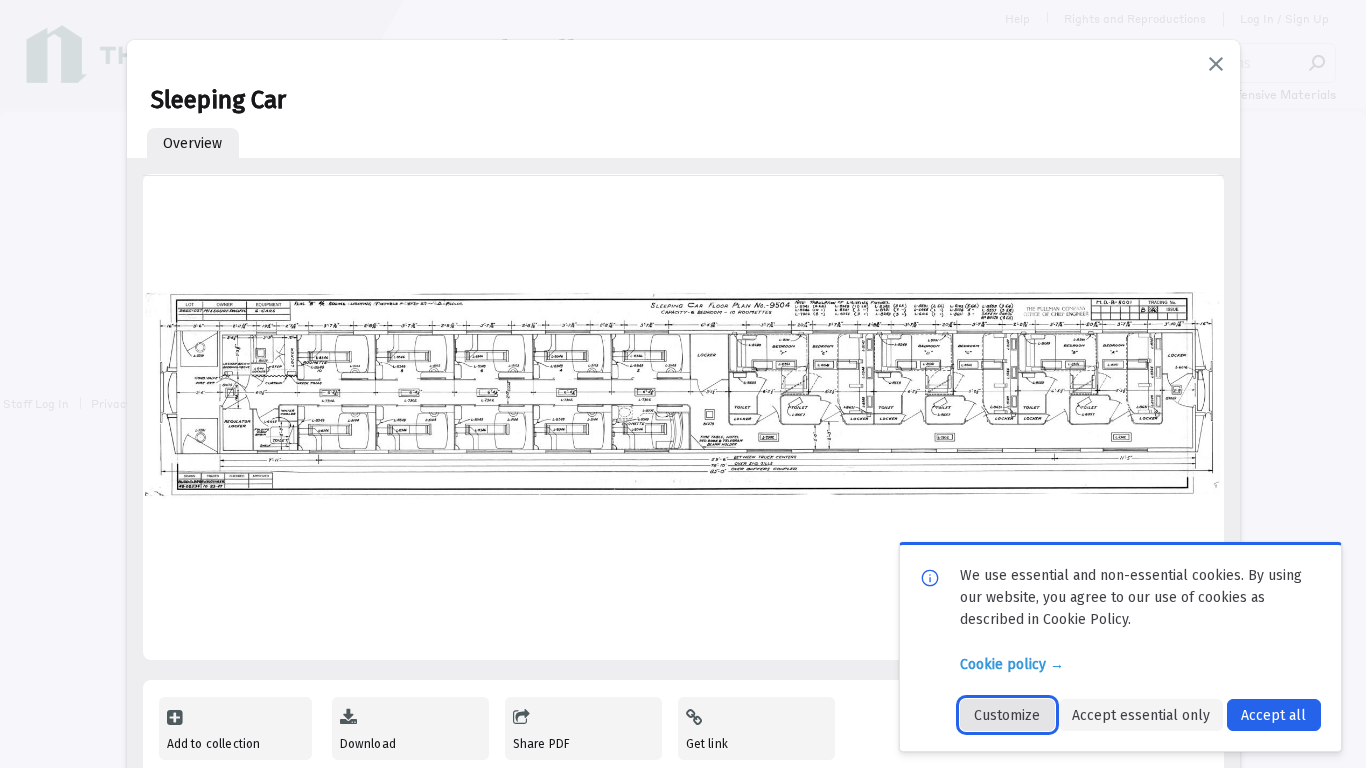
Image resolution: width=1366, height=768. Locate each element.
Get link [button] (707, 744)
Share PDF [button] (542, 744)
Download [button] (368, 744)
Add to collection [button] (214, 744)
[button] (1216, 64)
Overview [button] (192, 143)
